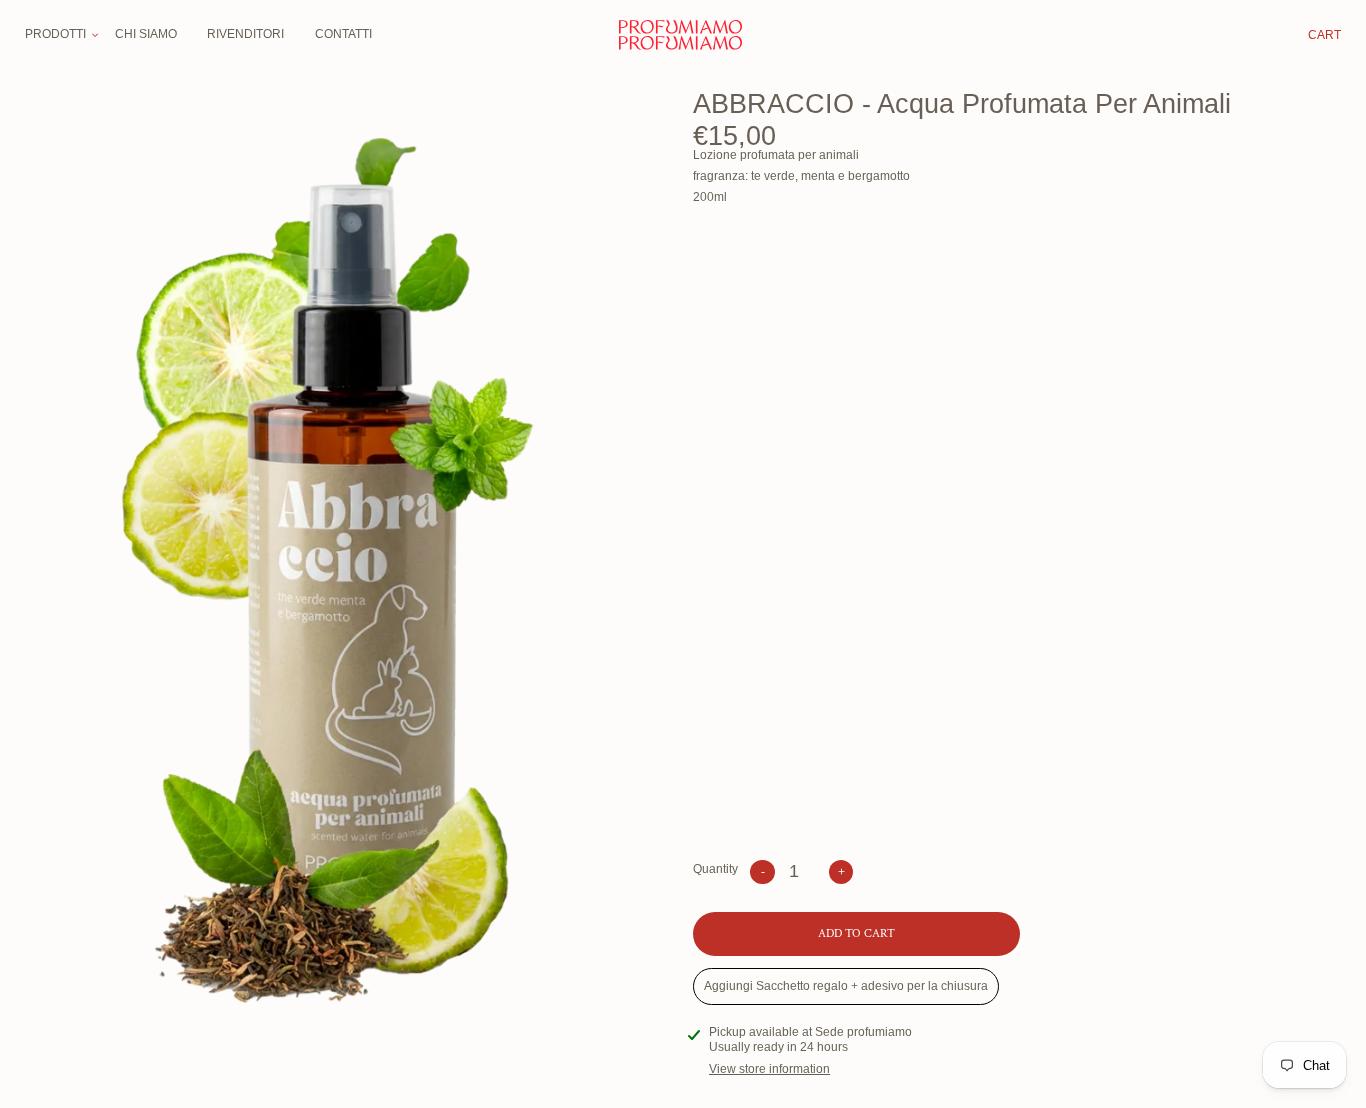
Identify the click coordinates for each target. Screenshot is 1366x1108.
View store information (769, 1069)
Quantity (715, 869)
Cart (1324, 35)
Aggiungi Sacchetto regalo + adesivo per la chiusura (846, 986)
